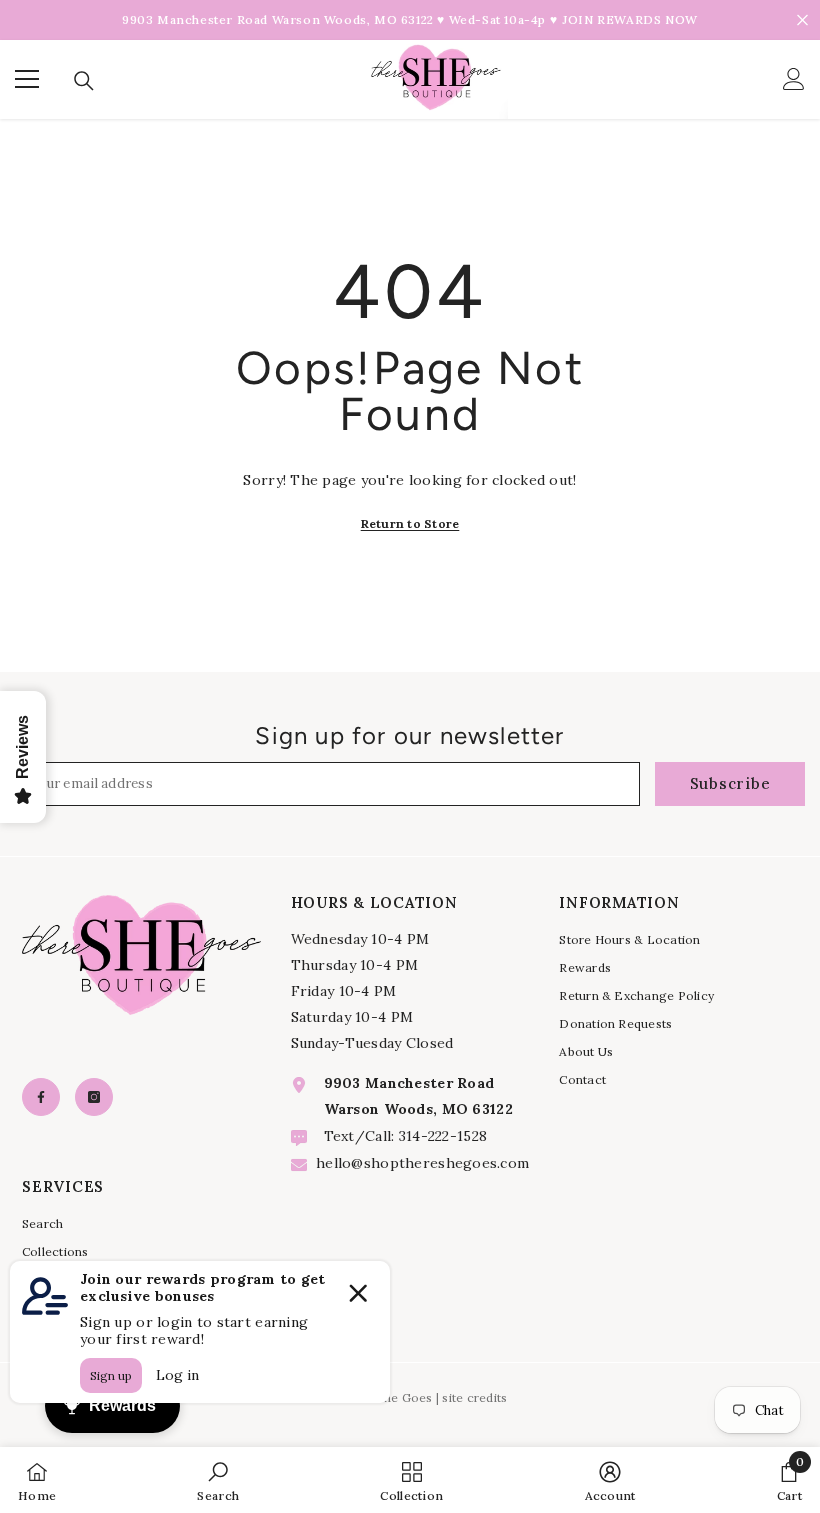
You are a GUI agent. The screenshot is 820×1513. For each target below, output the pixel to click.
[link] (218, 1480)
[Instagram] (94, 1097)
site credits (474, 1397)
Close (802, 20)
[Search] (84, 81)
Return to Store (410, 523)
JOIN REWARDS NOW (630, 19)
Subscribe (730, 783)
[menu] (27, 79)
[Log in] (794, 79)
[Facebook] (41, 1097)
